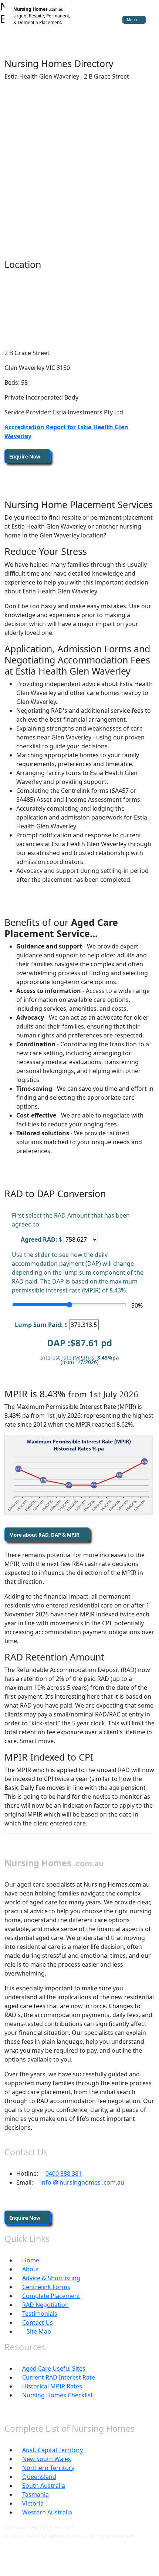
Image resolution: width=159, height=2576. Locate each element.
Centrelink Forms (46, 2287)
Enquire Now (25, 457)
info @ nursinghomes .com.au (82, 2182)
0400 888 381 (64, 2173)
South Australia (44, 2486)
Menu (132, 20)
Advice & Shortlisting (51, 2278)
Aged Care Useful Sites (54, 2368)
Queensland (39, 2477)
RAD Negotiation (45, 2305)
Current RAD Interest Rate (59, 2377)
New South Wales (47, 2459)
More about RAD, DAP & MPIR (45, 1535)
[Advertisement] (79, 166)
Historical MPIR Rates (52, 2386)
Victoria (33, 2503)
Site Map (39, 2331)
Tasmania (35, 2494)
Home (31, 2260)
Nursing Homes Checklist (57, 2395)
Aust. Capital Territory (53, 2450)
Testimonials (40, 2314)
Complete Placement (51, 2296)
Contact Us (38, 2322)
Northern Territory (48, 2468)
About (31, 2269)
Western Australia (47, 2512)
